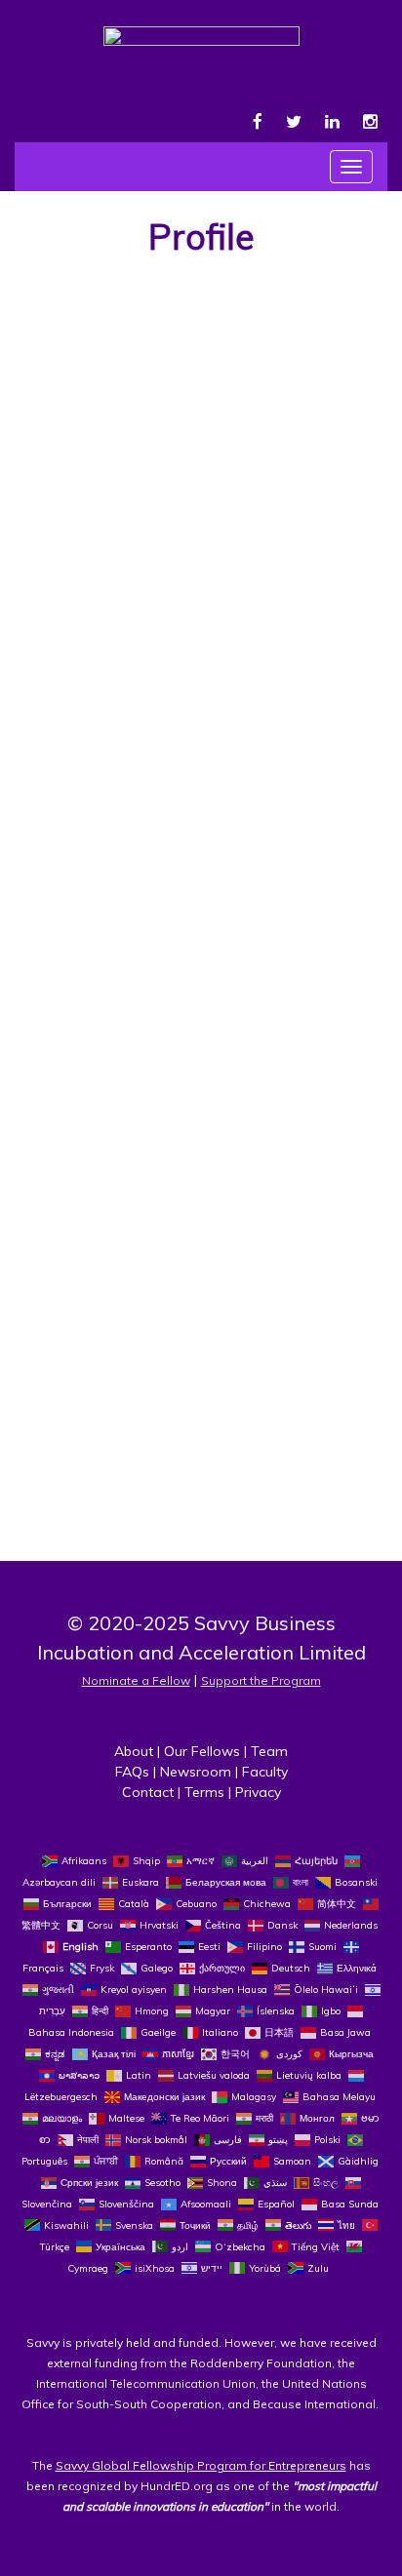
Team (269, 1751)
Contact (148, 1792)
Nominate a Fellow (136, 1680)
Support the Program (261, 1680)
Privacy (258, 1792)
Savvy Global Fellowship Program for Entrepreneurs (201, 2465)
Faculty (265, 1772)
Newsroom (196, 1772)
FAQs (132, 1772)
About (134, 1751)
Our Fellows (202, 1751)
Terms (204, 1792)
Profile (201, 236)
